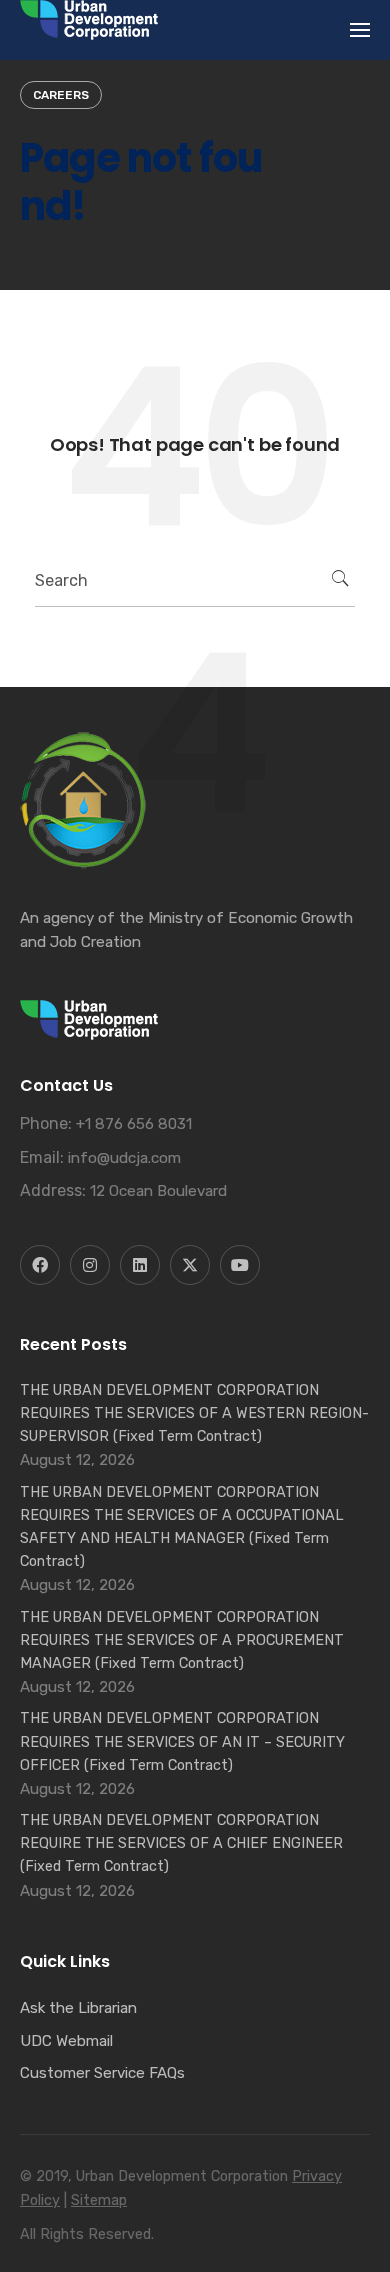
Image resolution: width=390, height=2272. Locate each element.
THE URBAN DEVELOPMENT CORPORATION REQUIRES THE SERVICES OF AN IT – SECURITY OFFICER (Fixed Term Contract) (182, 1741)
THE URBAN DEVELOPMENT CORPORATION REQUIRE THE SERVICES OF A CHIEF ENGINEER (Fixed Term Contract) (181, 1843)
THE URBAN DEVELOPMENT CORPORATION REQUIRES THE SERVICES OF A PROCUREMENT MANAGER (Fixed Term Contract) (182, 1640)
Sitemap (99, 2200)
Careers (61, 95)
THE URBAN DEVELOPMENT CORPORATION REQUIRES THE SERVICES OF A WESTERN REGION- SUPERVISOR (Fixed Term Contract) (194, 1413)
